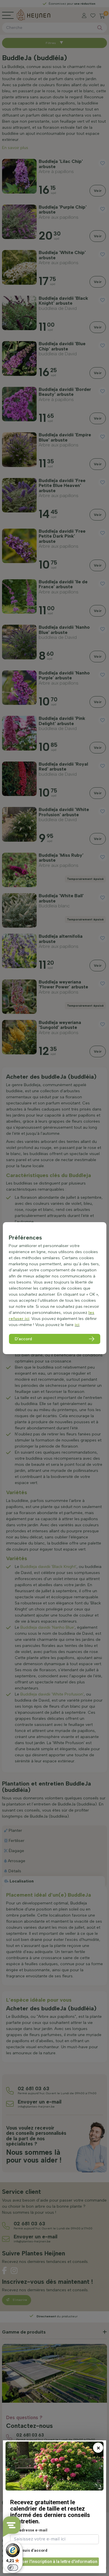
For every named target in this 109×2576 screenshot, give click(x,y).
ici (77, 1325)
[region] (54, 1288)
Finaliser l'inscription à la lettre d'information (54, 2562)
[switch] (13, 2568)
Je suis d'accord (32, 2550)
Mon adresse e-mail (29, 2530)
